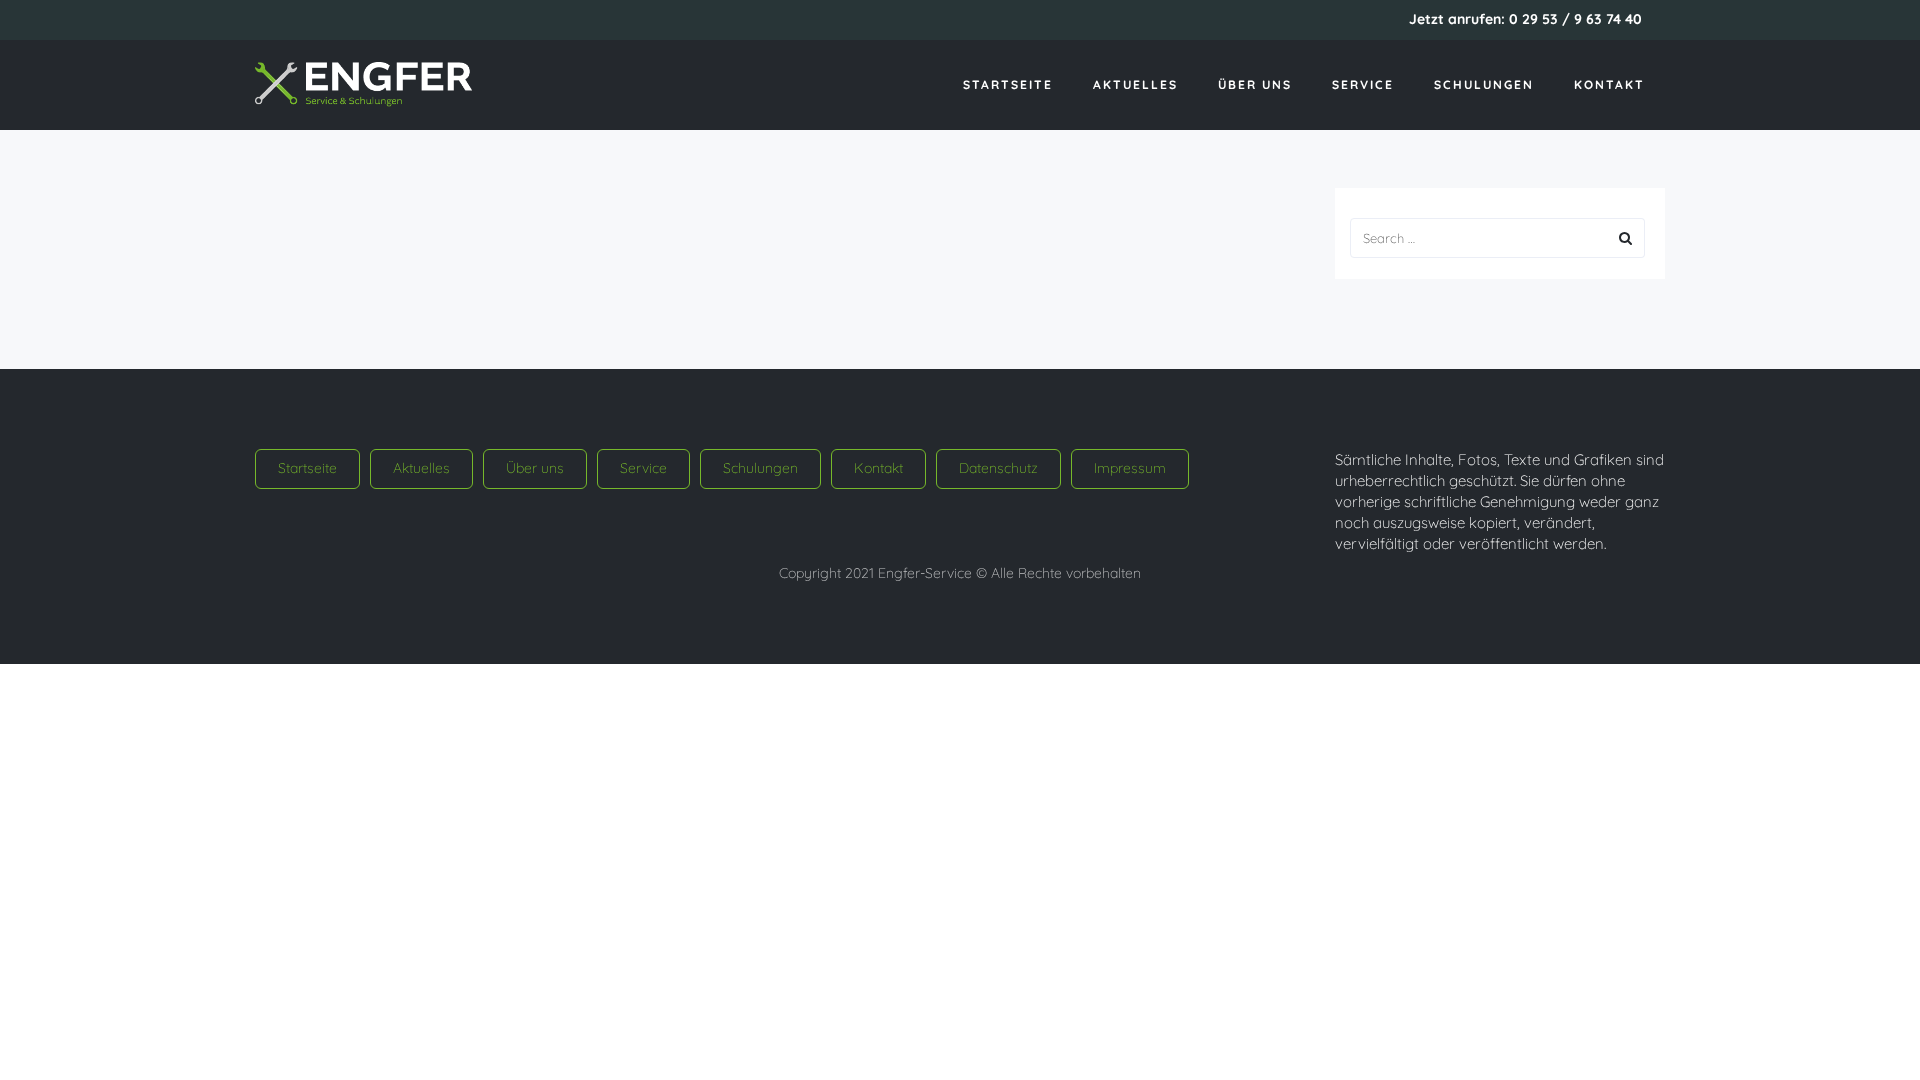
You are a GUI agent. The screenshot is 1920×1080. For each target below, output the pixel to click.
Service (1363, 84)
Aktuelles (1135, 84)
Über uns (1255, 84)
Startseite (1008, 84)
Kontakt (1609, 84)
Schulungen (1484, 84)
